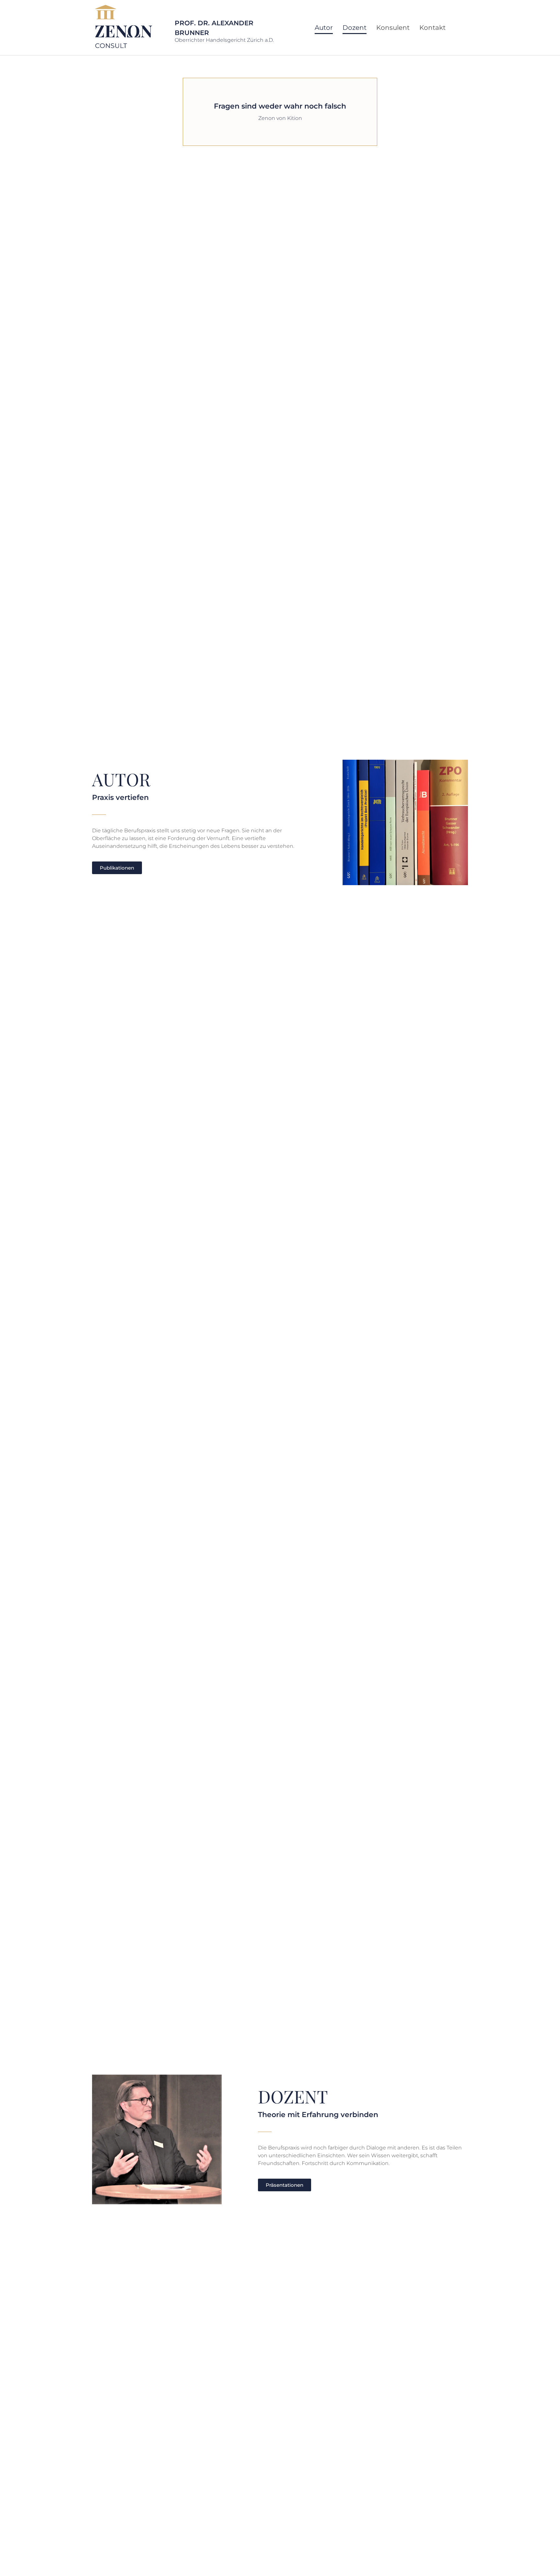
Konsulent (393, 28)
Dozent (355, 28)
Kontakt (432, 28)
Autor (324, 28)
